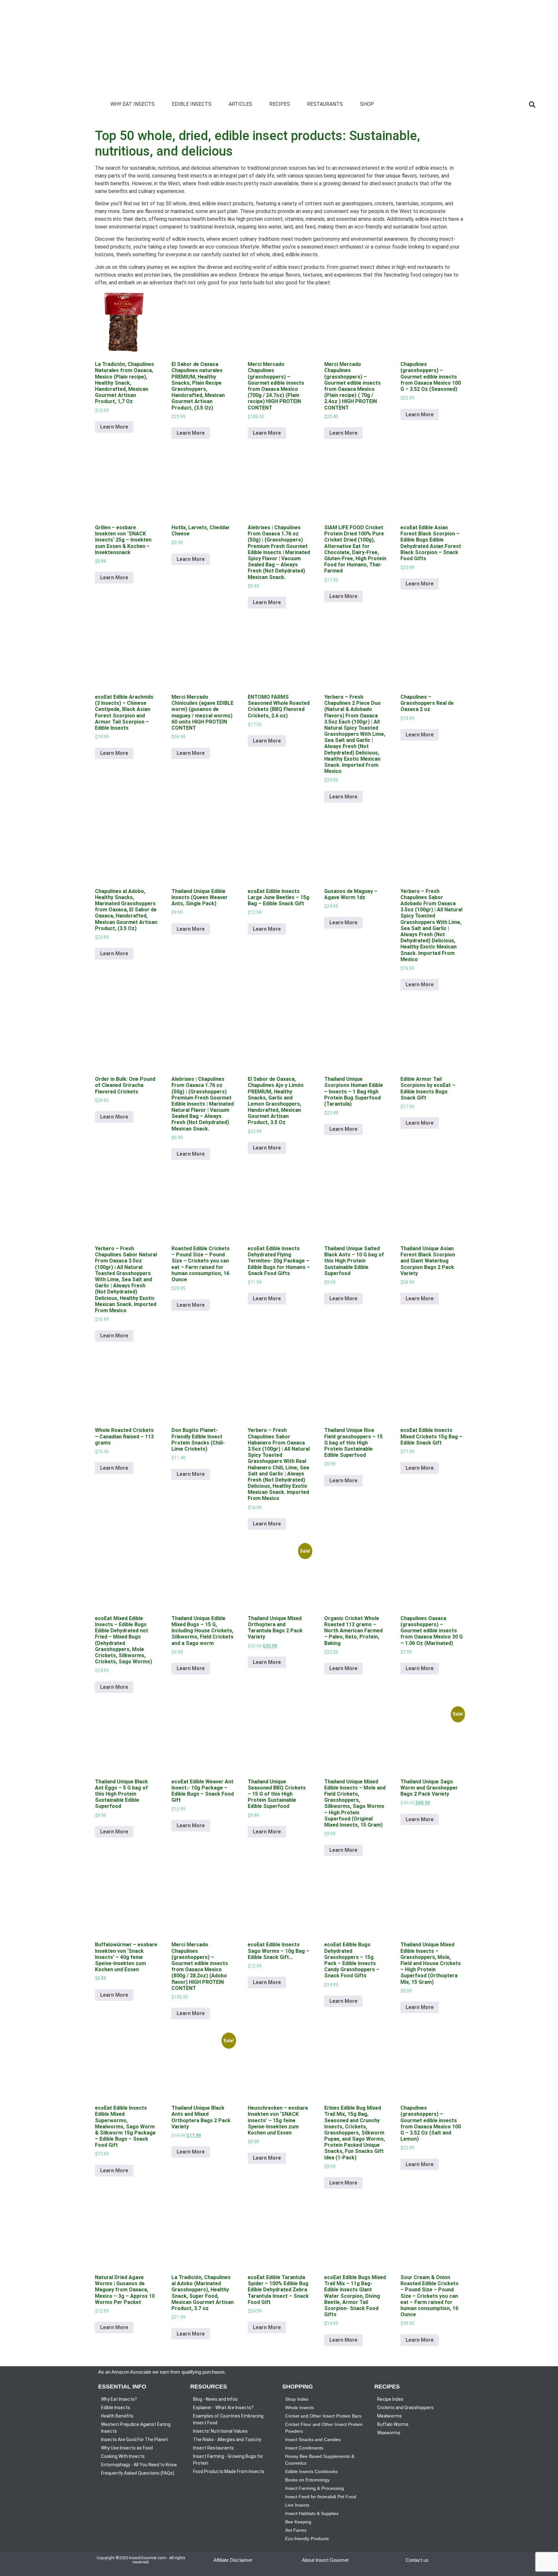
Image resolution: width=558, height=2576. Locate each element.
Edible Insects (192, 104)
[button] (532, 105)
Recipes (280, 104)
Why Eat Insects (133, 104)
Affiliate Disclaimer (233, 2560)
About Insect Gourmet (325, 2560)
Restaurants (325, 104)
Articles (240, 104)
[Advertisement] (194, 45)
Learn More (114, 427)
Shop (367, 104)
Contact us (417, 2560)
